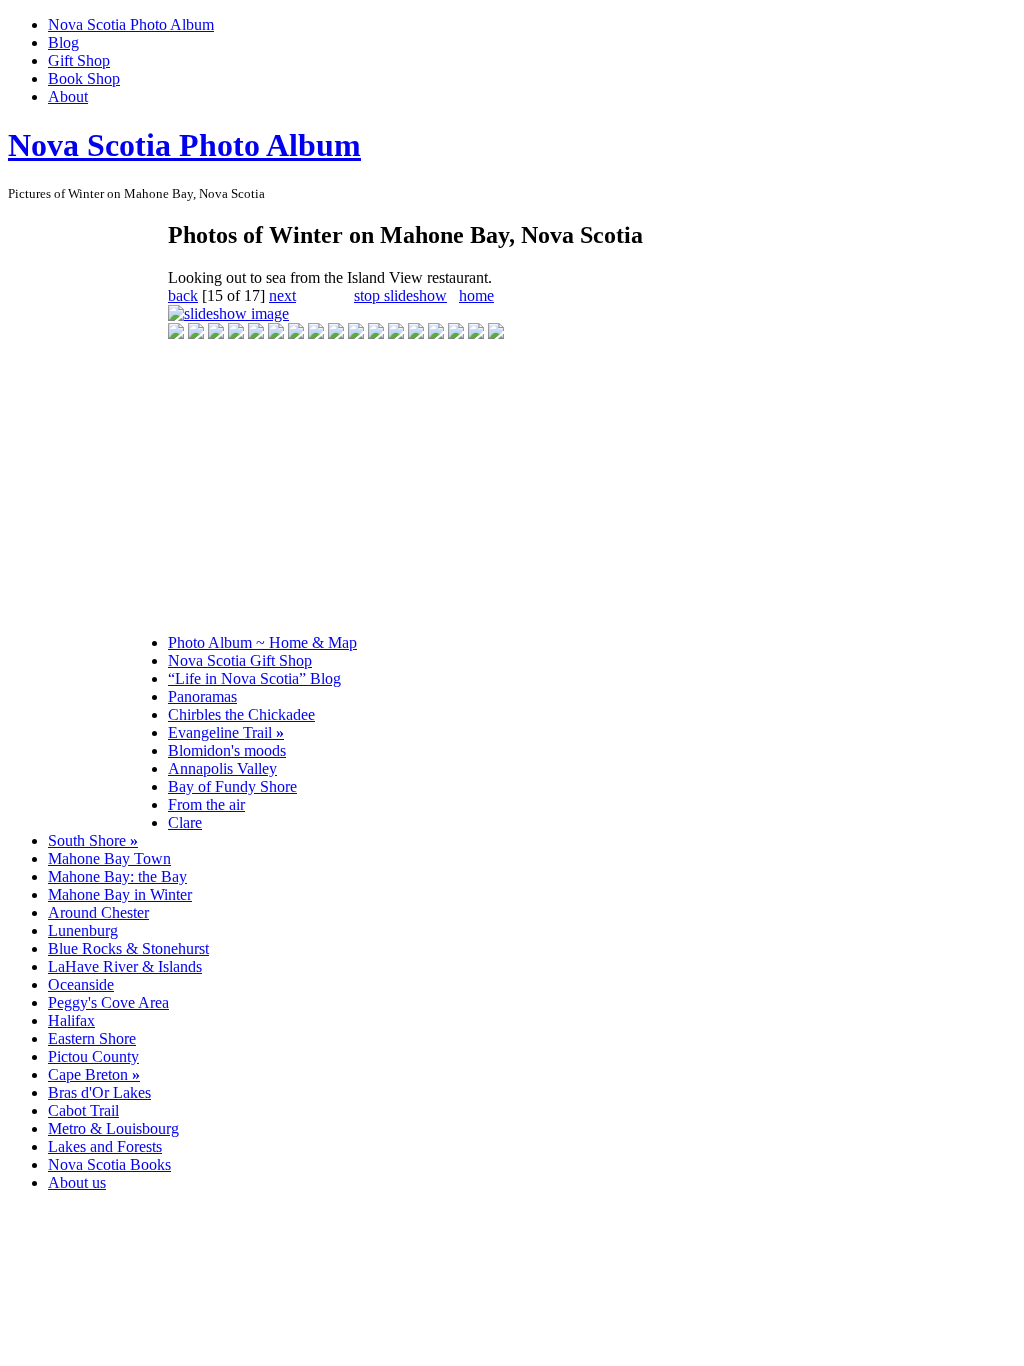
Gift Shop (79, 60)
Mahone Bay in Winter (120, 894)
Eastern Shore (92, 1038)
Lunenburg (83, 930)
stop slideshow (400, 295)
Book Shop (84, 78)
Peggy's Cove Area (108, 1002)
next (282, 295)
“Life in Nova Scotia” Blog (254, 678)
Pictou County (93, 1056)
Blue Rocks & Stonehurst (128, 948)
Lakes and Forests (105, 1146)
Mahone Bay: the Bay (117, 876)
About (68, 96)
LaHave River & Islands (125, 966)
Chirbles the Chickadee (241, 714)
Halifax (71, 1020)
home (476, 295)
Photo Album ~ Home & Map (262, 642)
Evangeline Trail (226, 732)
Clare (185, 822)
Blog (63, 42)
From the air (206, 804)
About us (77, 1182)
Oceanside (81, 984)
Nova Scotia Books (109, 1164)
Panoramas (202, 696)
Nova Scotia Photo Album (131, 24)
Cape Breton (94, 1074)
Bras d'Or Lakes (99, 1092)
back (183, 295)
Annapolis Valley (222, 768)
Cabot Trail (83, 1110)
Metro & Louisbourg (113, 1128)
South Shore (93, 840)
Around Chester (98, 912)
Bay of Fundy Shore (232, 786)
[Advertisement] (88, 520)
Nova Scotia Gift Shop (240, 660)
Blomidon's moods (227, 750)
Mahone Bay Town (109, 858)
